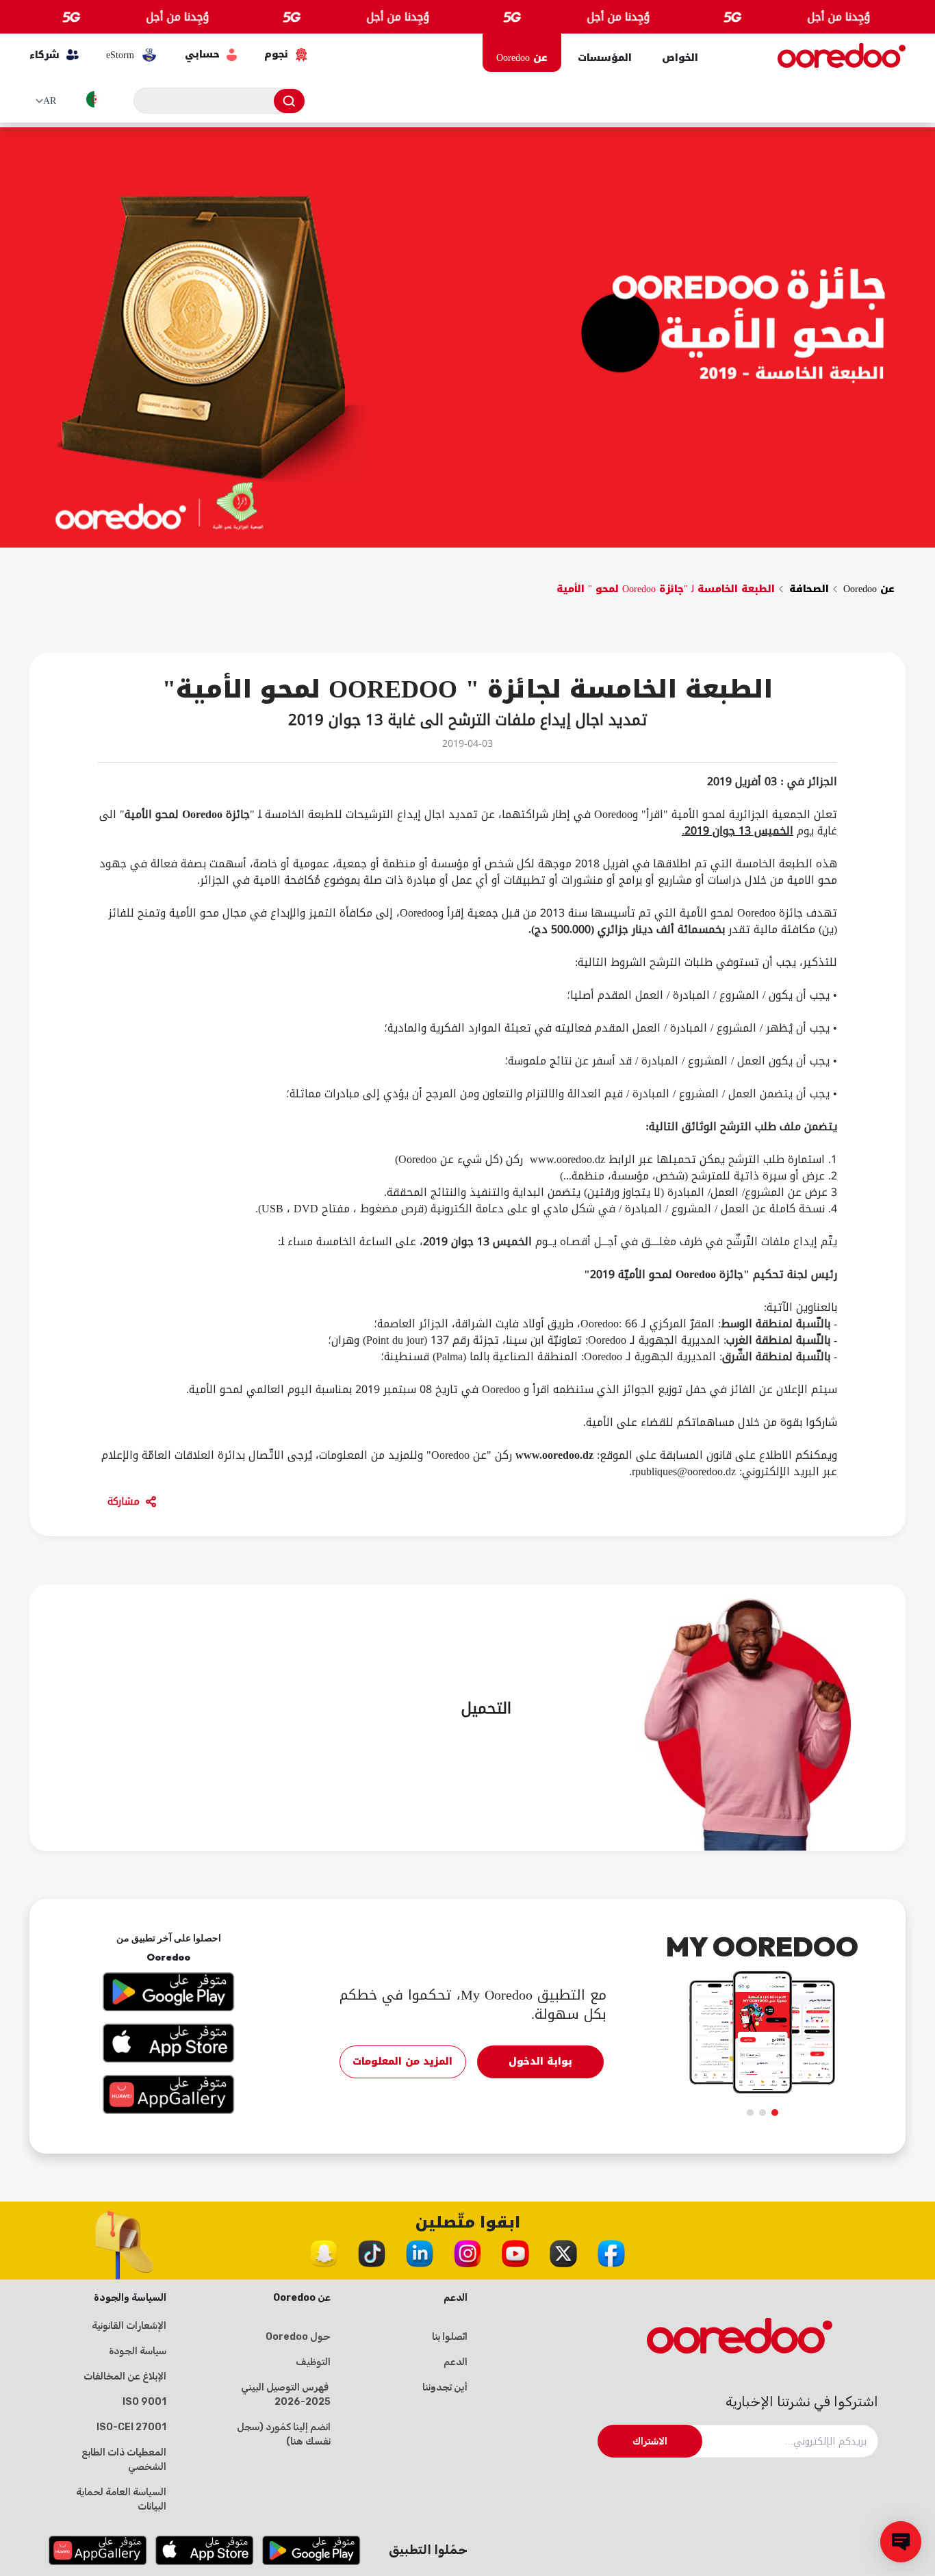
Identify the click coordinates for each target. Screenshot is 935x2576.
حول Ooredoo (298, 2337)
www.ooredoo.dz (554, 1455)
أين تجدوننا (445, 2387)
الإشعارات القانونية (129, 2326)
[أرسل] (289, 101)
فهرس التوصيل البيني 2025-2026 (286, 2395)
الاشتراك (650, 2441)
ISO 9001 (144, 2402)
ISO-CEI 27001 (131, 2427)
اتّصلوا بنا (450, 2337)
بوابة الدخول (540, 2062)
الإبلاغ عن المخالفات (125, 2376)
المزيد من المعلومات (402, 2062)
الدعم (456, 2362)
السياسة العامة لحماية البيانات (121, 2499)
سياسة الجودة (138, 2351)
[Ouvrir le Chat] (901, 2542)
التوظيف (313, 2362)
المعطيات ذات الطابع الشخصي (124, 2460)
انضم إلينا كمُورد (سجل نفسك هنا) (284, 2434)
